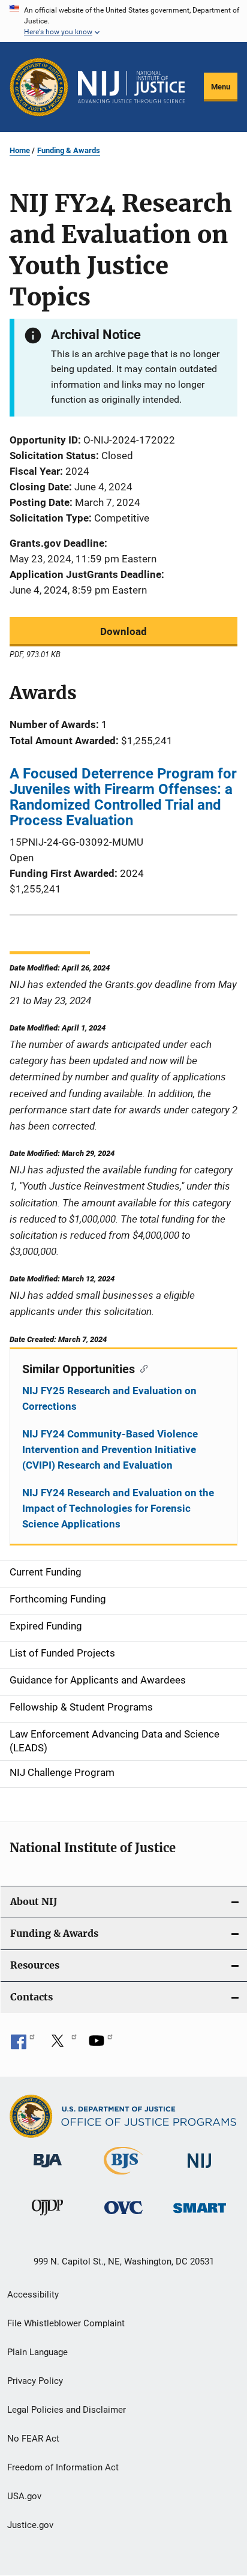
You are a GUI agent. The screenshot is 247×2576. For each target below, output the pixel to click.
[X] (62, 2045)
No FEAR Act (33, 2439)
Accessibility (33, 2295)
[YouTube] (101, 2045)
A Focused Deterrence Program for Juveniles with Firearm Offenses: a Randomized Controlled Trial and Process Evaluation (123, 797)
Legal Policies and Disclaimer (67, 2410)
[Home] (131, 87)
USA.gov (24, 2496)
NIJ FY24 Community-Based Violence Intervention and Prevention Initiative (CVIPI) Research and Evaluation (110, 1449)
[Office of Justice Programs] (39, 87)
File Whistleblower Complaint (66, 2323)
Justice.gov (30, 2525)
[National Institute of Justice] (200, 2170)
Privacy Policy (35, 2381)
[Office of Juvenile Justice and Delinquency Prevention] (47, 2218)
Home (20, 150)
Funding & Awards (69, 150)
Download (123, 631)
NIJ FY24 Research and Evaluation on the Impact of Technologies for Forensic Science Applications (118, 1508)
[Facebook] (23, 2045)
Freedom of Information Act (63, 2467)
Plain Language (37, 2352)
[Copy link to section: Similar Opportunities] (141, 1368)
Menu (221, 87)
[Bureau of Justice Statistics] (123, 2177)
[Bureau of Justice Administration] (48, 2170)
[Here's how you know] (123, 21)
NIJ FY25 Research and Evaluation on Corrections (109, 1398)
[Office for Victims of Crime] (123, 2216)
